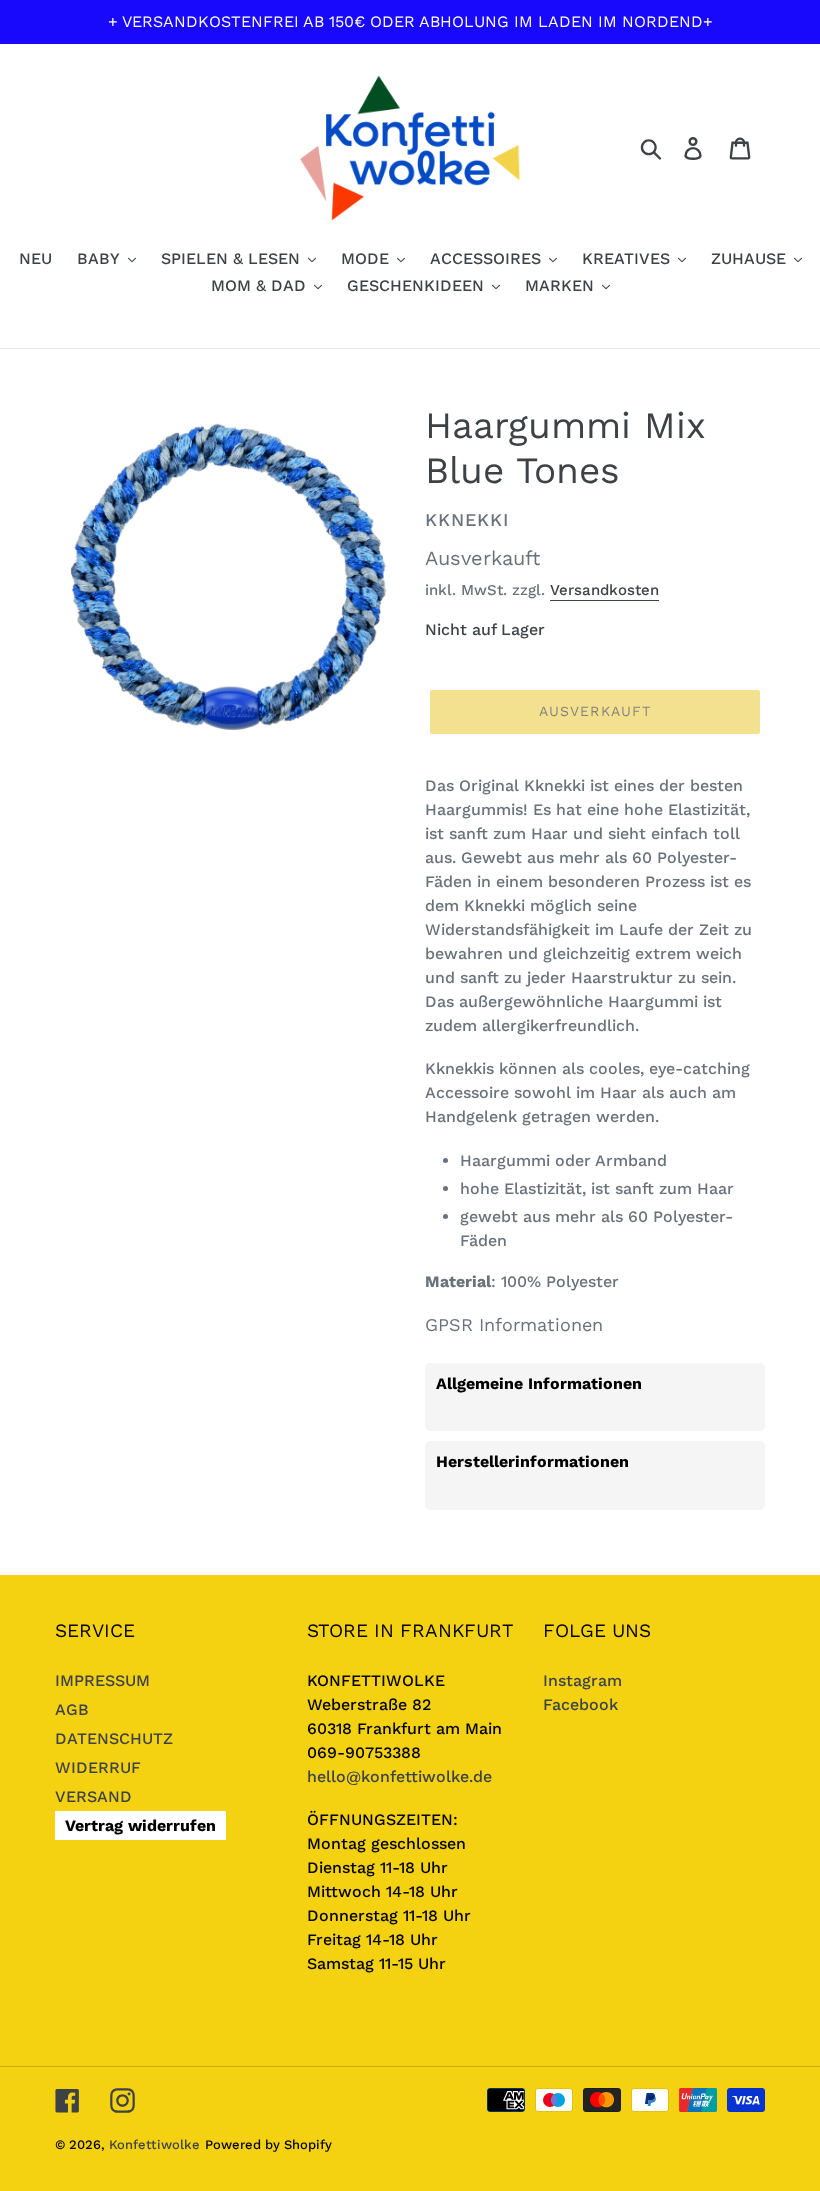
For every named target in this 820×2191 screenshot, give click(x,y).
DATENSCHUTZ (114, 1738)
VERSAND (93, 1796)
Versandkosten (604, 590)
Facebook (580, 1704)
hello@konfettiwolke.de (399, 1776)
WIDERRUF (98, 1767)
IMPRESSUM (102, 1680)
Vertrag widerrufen (140, 1825)
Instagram (582, 1680)
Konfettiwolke (154, 2144)
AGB (72, 1709)
